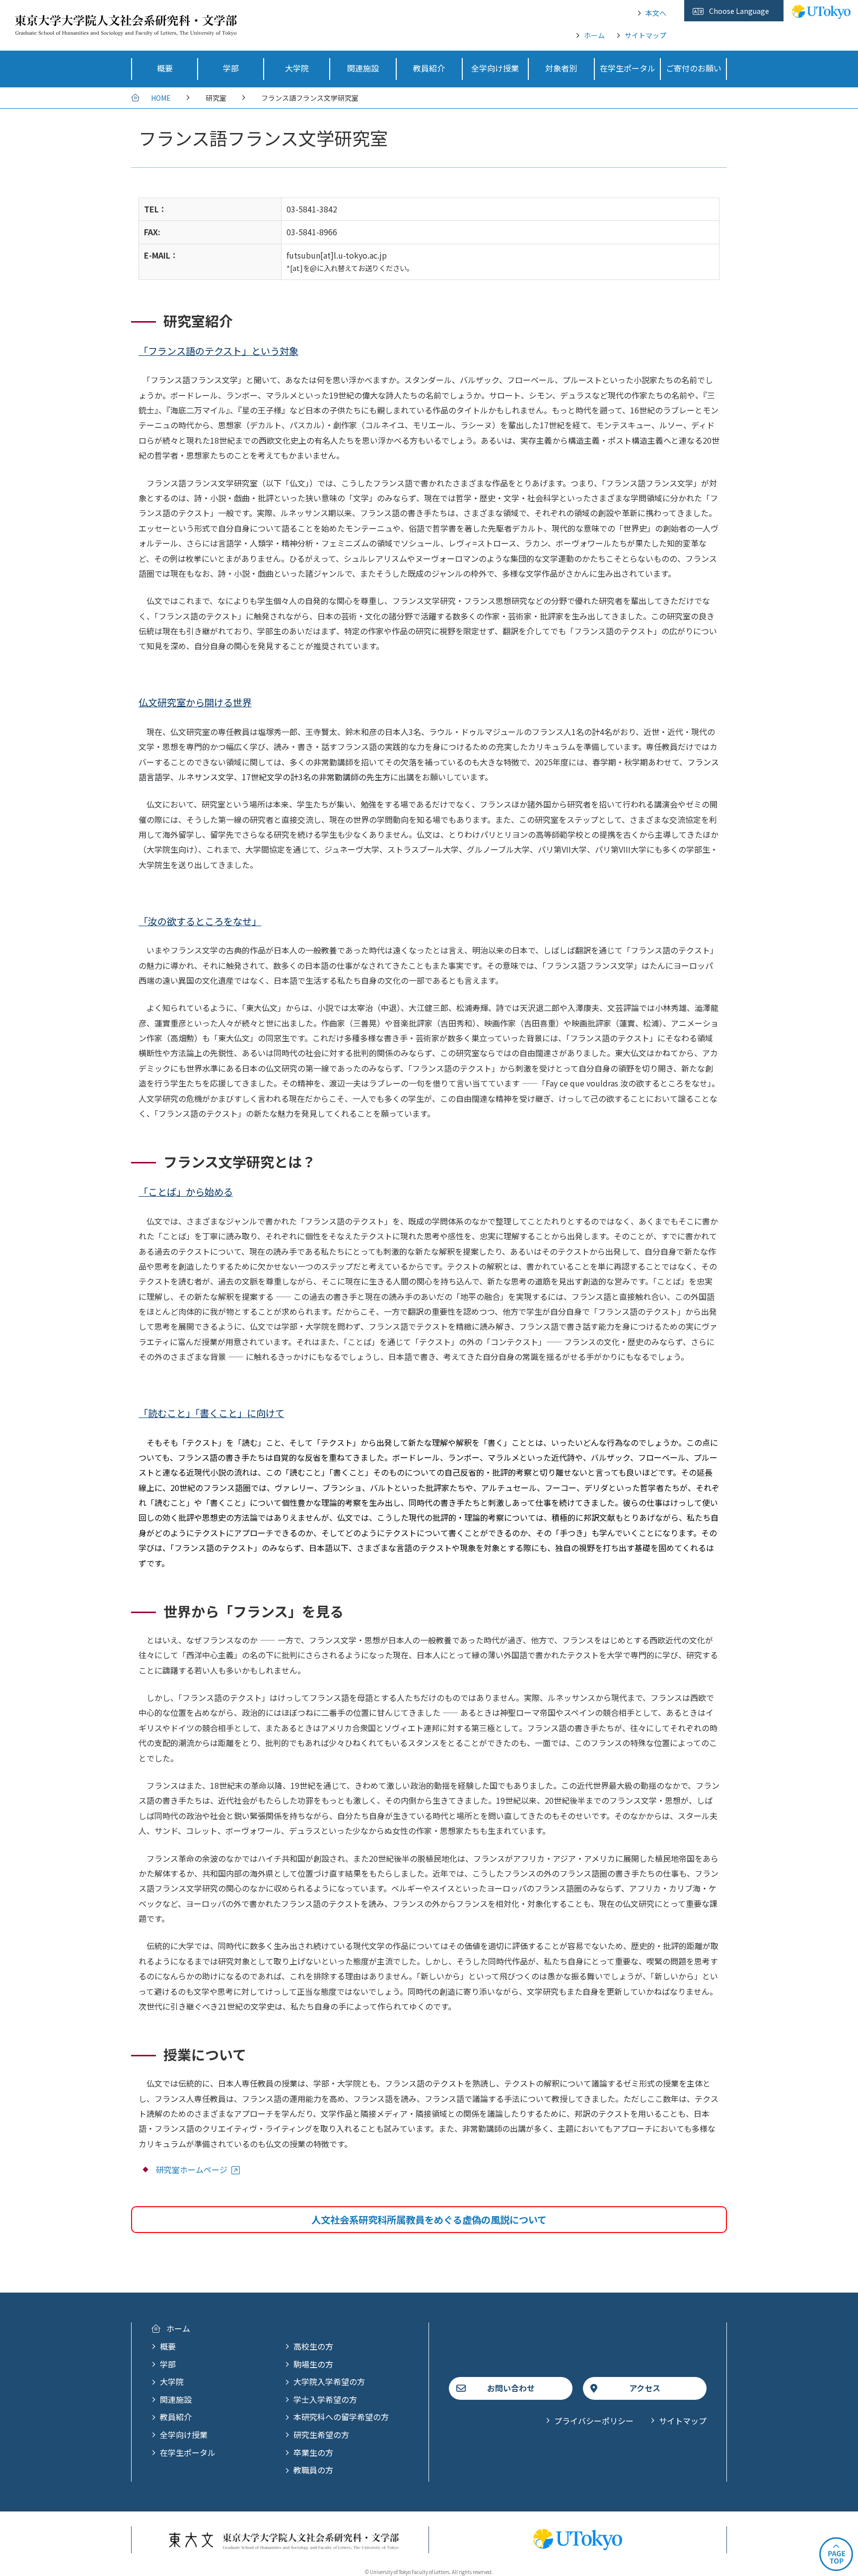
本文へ (656, 13)
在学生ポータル (188, 2452)
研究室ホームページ (192, 2169)
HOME (161, 98)
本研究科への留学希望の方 (341, 2417)
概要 (168, 2346)
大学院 (172, 2381)
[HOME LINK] (126, 29)
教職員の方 (313, 2470)
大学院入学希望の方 (329, 2381)
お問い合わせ (511, 2388)
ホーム (594, 35)
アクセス (645, 2388)
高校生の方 (313, 2346)
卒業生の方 (313, 2452)
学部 (168, 2364)
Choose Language (739, 11)
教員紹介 (176, 2417)
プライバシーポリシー (594, 2421)
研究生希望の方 (321, 2435)
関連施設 (176, 2399)
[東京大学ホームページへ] (821, 13)
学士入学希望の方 (325, 2399)
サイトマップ (645, 35)
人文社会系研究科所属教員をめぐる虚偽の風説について (429, 2220)
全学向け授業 (184, 2435)
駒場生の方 (313, 2364)
